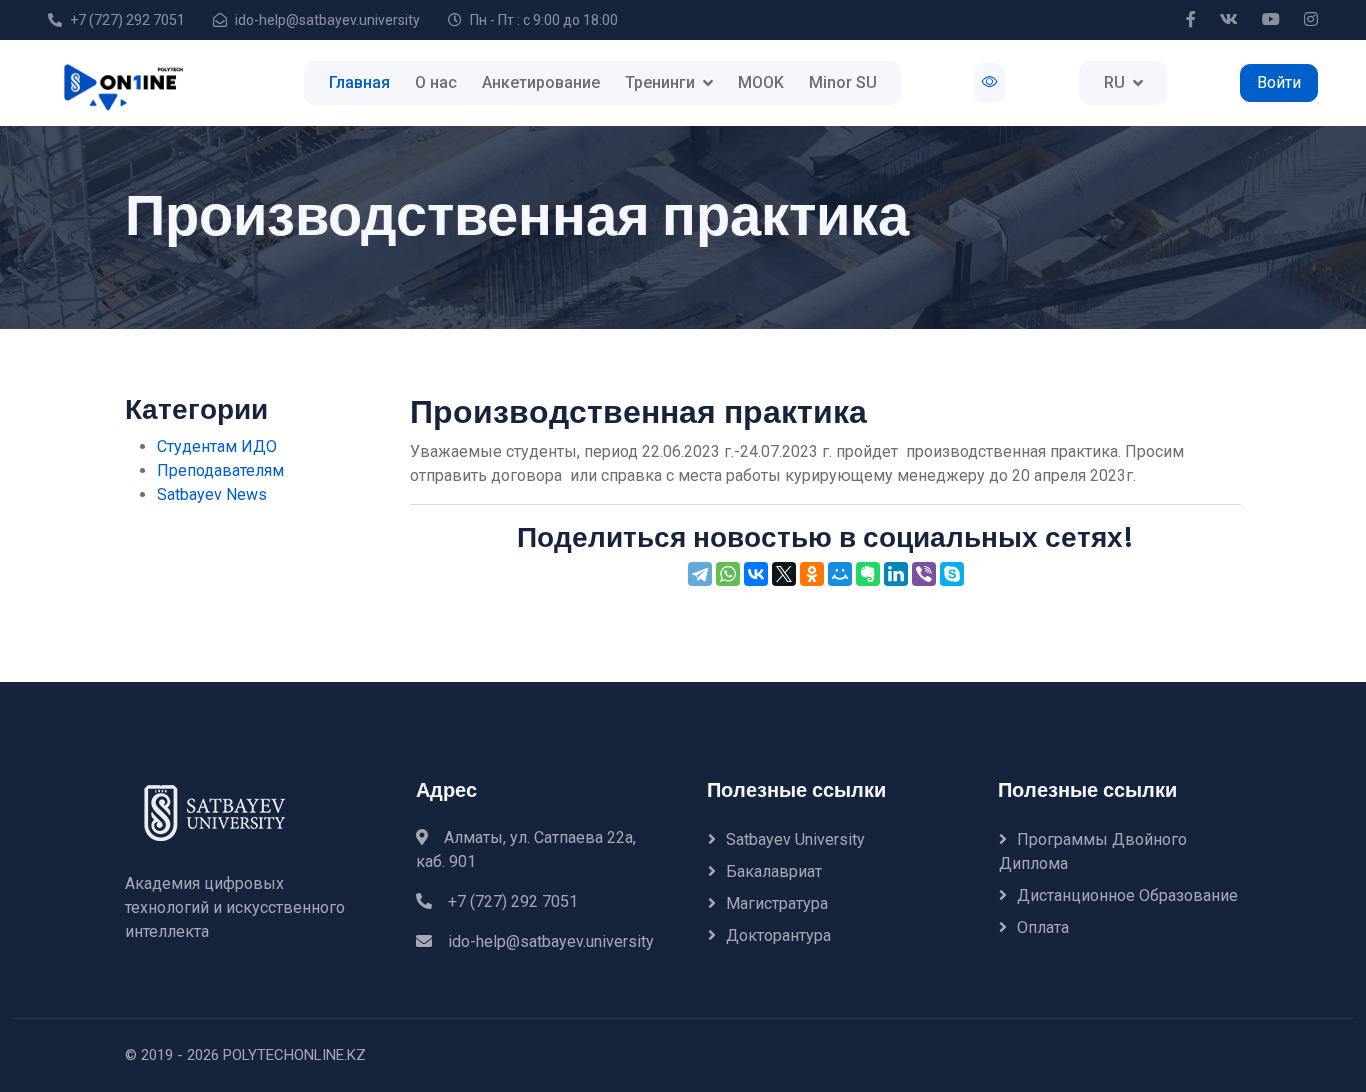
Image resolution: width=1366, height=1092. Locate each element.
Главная (359, 82)
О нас (436, 82)
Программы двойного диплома (1093, 851)
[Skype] (952, 574)
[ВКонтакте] (756, 574)
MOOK (761, 82)
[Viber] (924, 574)
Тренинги (660, 82)
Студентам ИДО (217, 446)
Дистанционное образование (1127, 895)
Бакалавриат (774, 871)
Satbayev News (212, 494)
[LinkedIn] (896, 574)
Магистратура (777, 903)
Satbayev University (795, 839)
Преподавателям (220, 470)
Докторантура (778, 935)
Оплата (1043, 927)
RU (1114, 82)
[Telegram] (700, 574)
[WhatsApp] (728, 574)
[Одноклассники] (812, 574)
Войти (1279, 82)
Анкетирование (541, 82)
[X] (784, 574)
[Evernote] (868, 574)
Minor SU (843, 82)
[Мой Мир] (840, 574)
